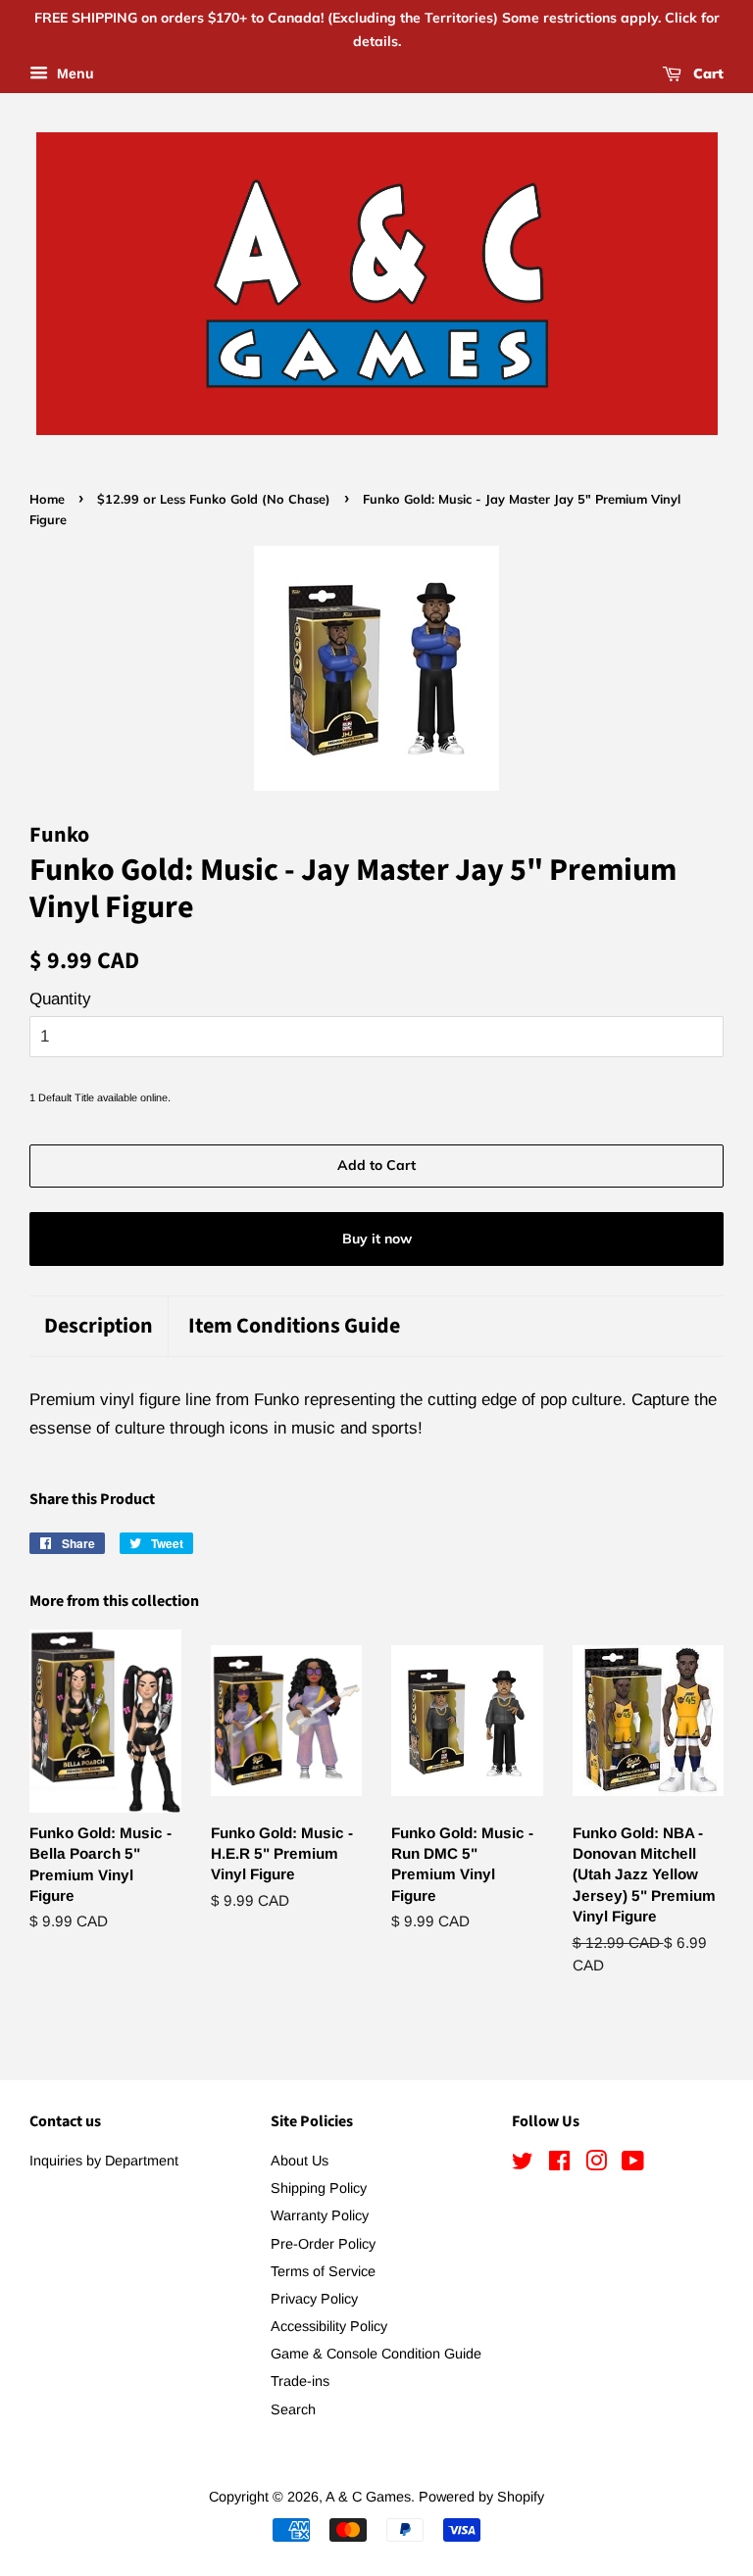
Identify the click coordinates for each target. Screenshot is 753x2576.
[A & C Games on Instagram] (596, 2164)
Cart (706, 73)
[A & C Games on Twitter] (523, 2164)
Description (99, 1326)
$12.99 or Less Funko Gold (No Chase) (214, 499)
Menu (74, 73)
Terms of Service (323, 2271)
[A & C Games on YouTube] (633, 2164)
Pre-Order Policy (323, 2244)
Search (293, 2409)
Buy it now (377, 1239)
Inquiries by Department (104, 2161)
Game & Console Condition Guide (376, 2354)
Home (47, 499)
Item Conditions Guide (294, 1326)
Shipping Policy (319, 2188)
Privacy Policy (314, 2299)
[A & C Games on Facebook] (559, 2164)
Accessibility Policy (329, 2326)
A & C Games (368, 2497)
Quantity (60, 999)
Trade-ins (300, 2381)
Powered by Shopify (481, 2497)
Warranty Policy (320, 2215)
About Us (300, 2161)
